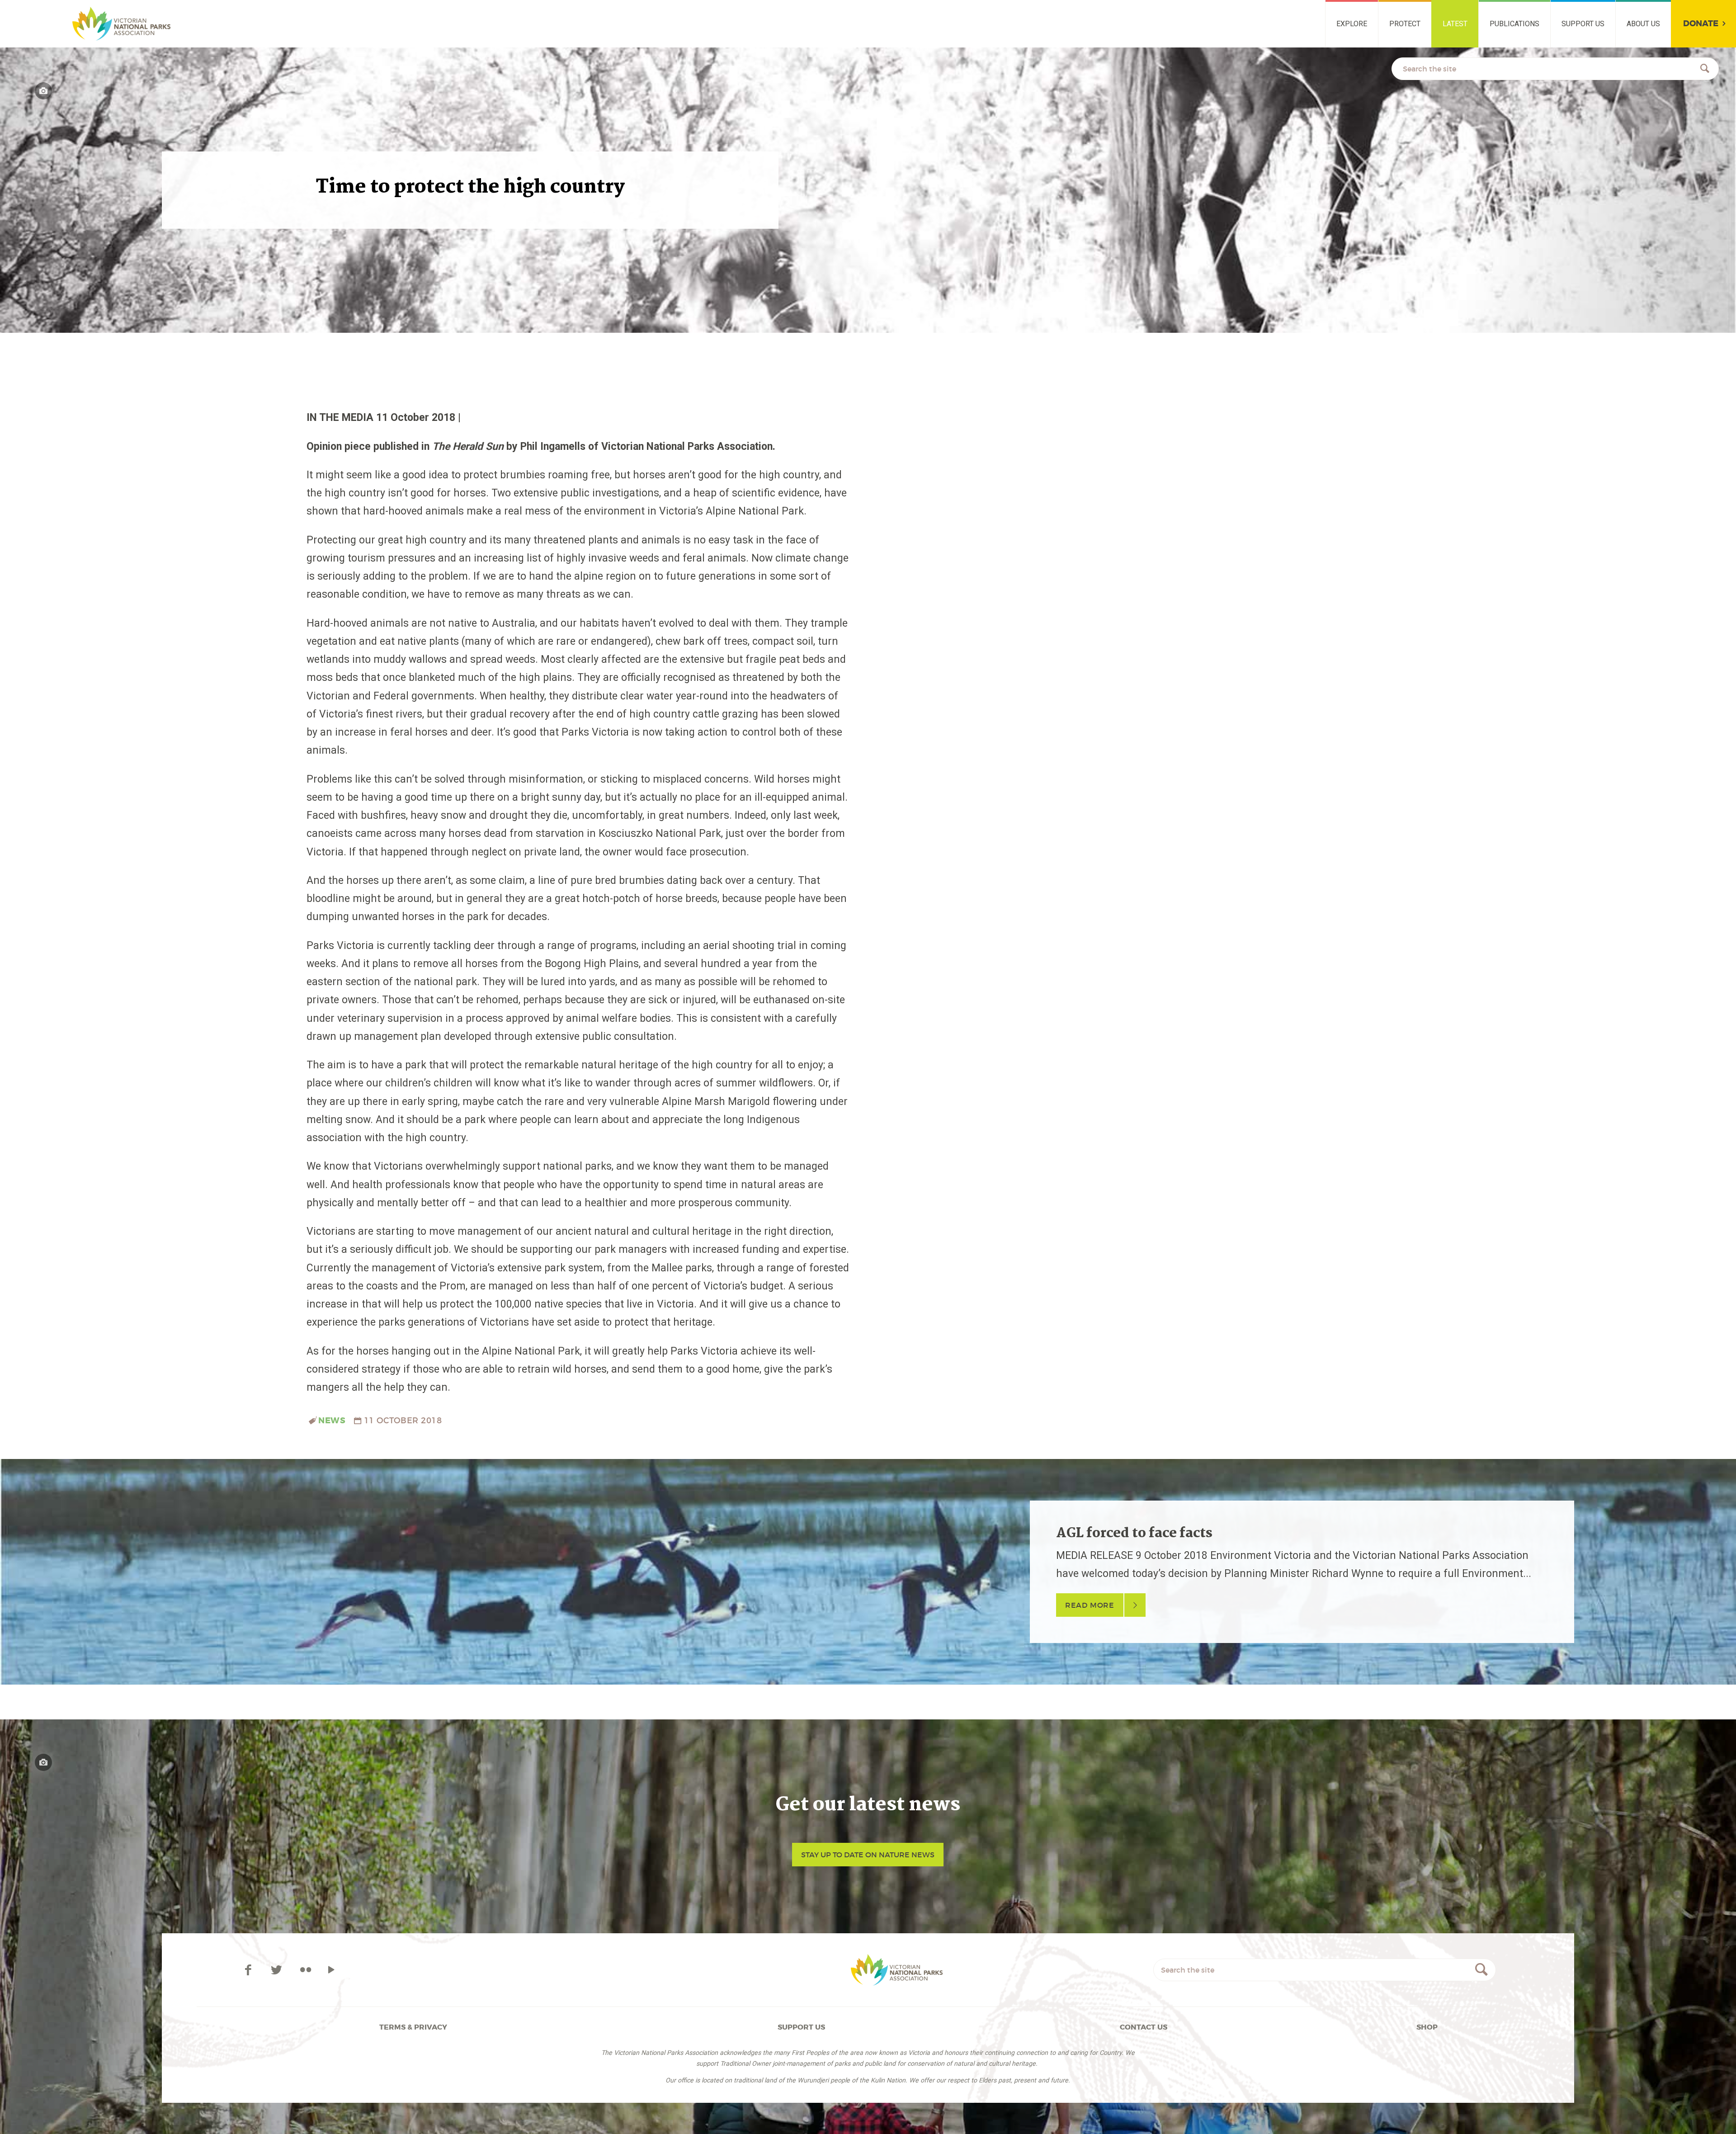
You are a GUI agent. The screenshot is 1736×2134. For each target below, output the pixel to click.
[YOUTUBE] (331, 1970)
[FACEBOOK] (250, 1970)
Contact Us (1144, 2027)
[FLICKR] (305, 1970)
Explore (1352, 24)
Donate (1701, 24)
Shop (1427, 2027)
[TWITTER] (278, 1970)
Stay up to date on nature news (868, 1855)
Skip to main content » (57, 11)
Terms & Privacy (413, 2027)
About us (1643, 24)
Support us (1583, 24)
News (332, 1421)
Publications (1514, 24)
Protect (1405, 24)
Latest (1455, 24)
